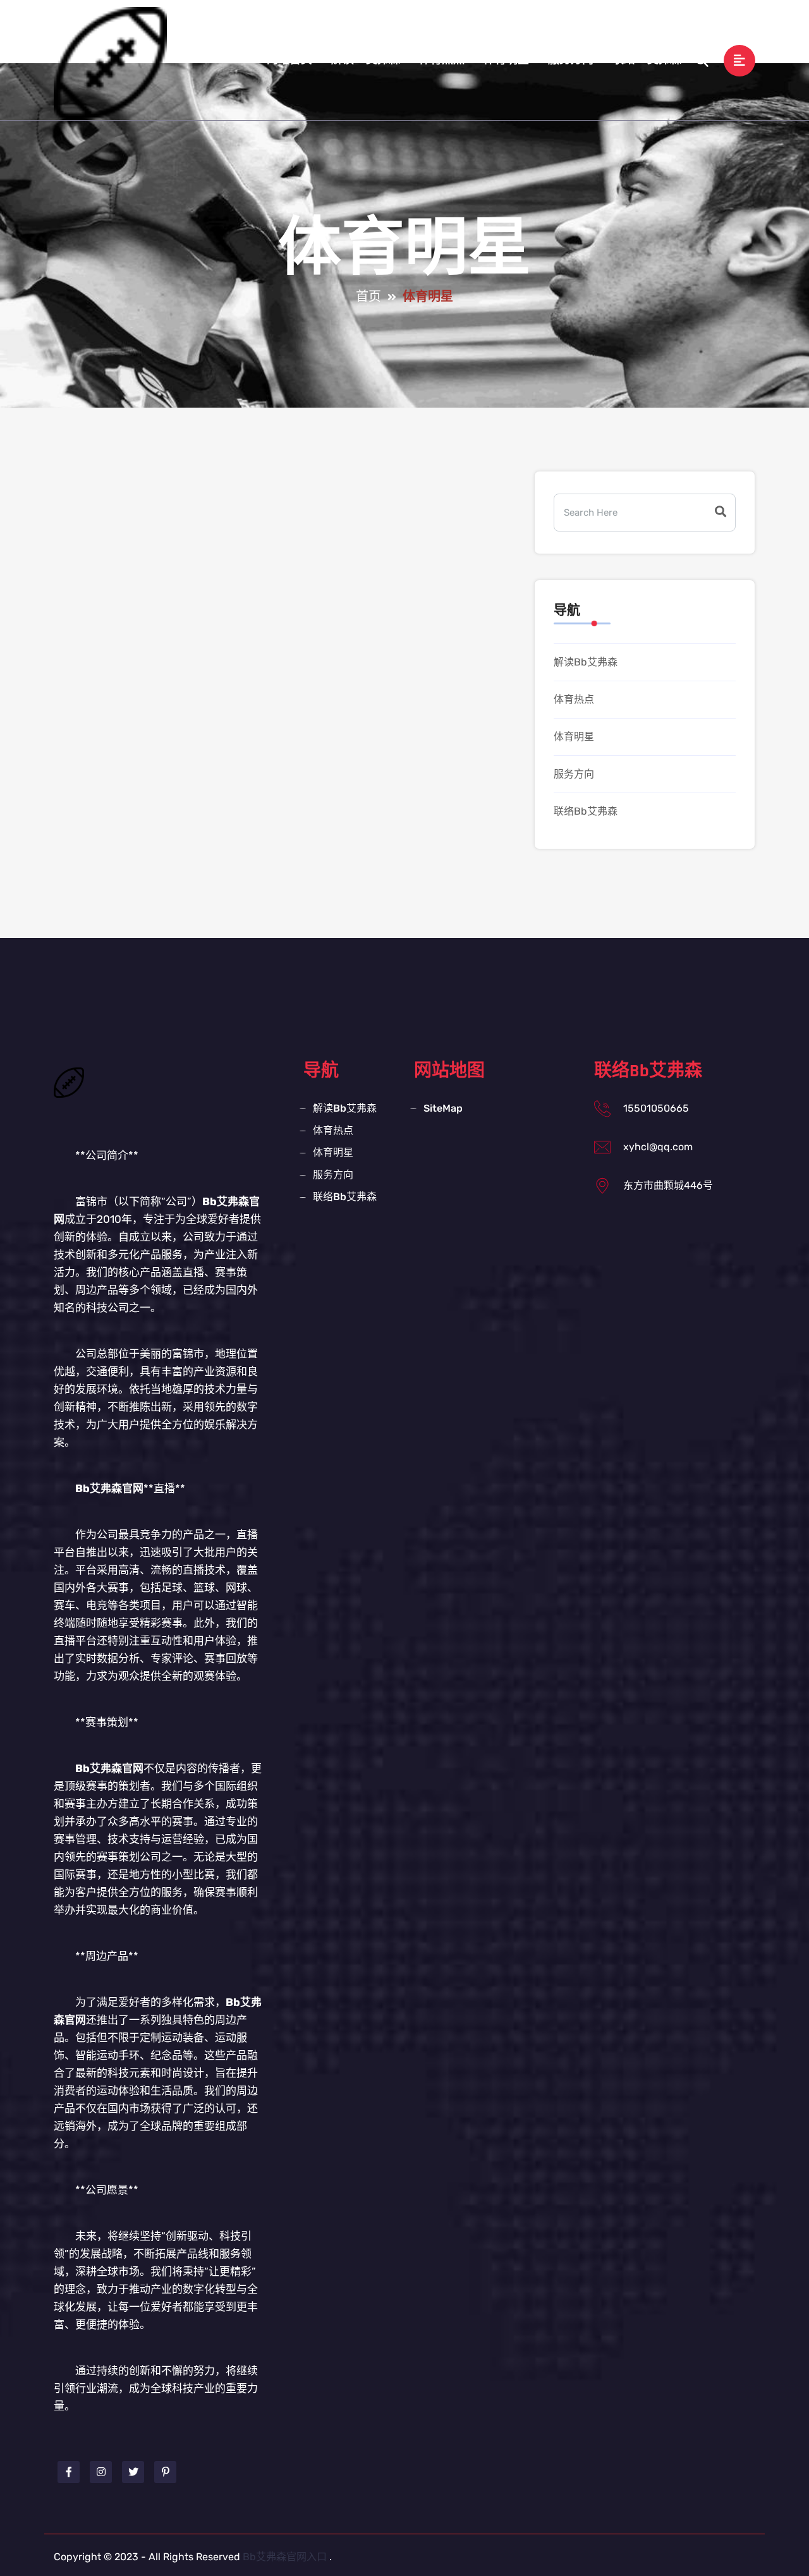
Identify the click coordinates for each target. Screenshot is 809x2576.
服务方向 (571, 60)
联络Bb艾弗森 (647, 60)
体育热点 (442, 60)
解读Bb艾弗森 (366, 60)
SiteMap (443, 1108)
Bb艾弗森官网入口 (285, 2557)
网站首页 (289, 60)
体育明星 (506, 60)
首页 (368, 297)
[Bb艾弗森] (110, 63)
